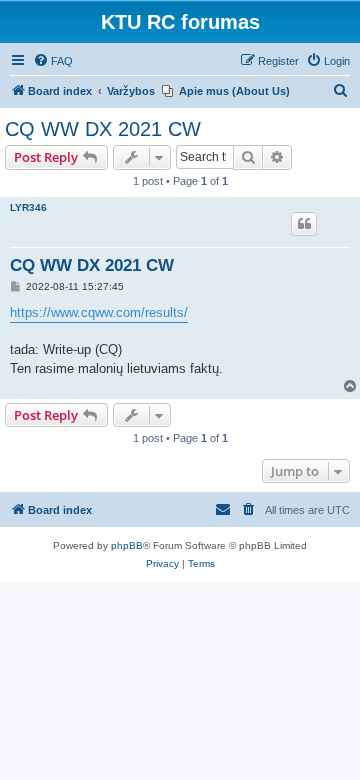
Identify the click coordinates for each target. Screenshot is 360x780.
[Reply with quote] (304, 224)
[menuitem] (53, 61)
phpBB (127, 545)
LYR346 (28, 207)
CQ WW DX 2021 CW (103, 129)
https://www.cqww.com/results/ (99, 312)
